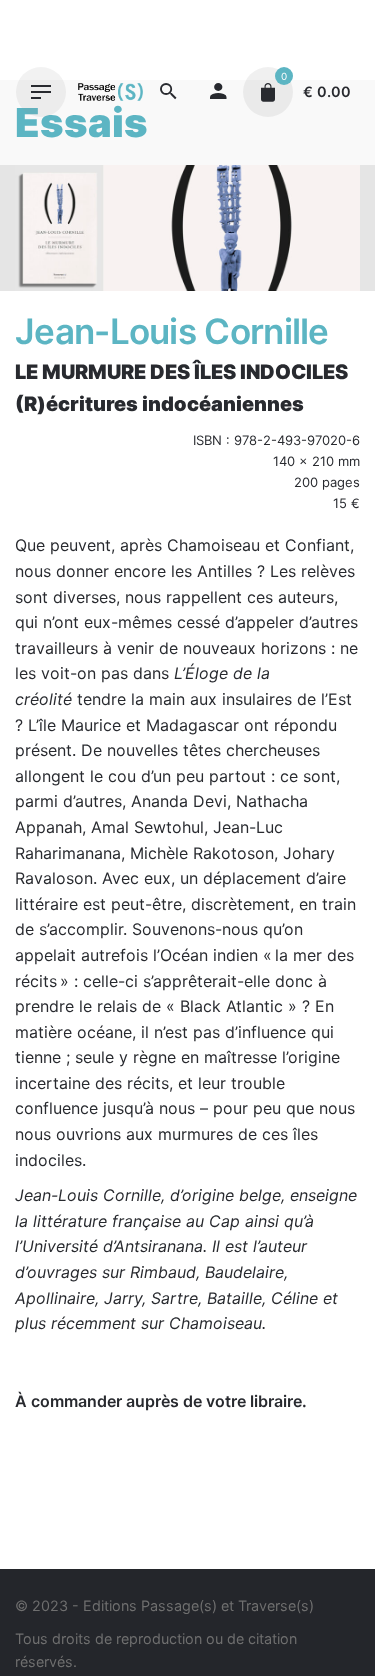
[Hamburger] (41, 92)
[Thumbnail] (110, 92)
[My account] (218, 92)
